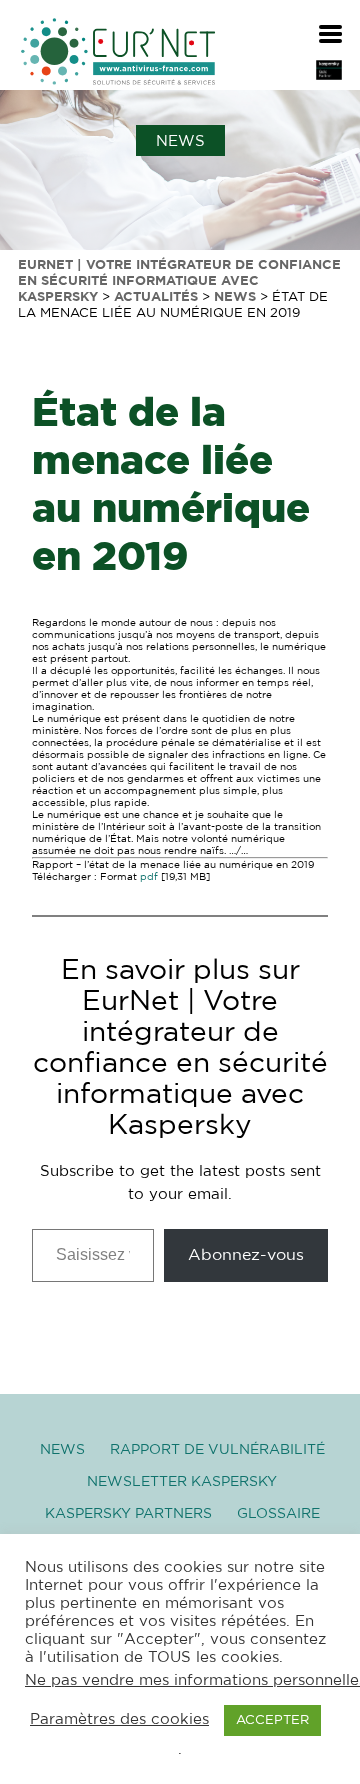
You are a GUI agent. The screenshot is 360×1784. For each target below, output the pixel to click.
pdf (149, 877)
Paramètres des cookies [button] (119, 1719)
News (62, 1450)
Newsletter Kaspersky (182, 1482)
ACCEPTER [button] (272, 1720)
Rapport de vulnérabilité (217, 1450)
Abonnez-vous (246, 1255)
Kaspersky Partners (128, 1514)
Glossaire (278, 1514)
